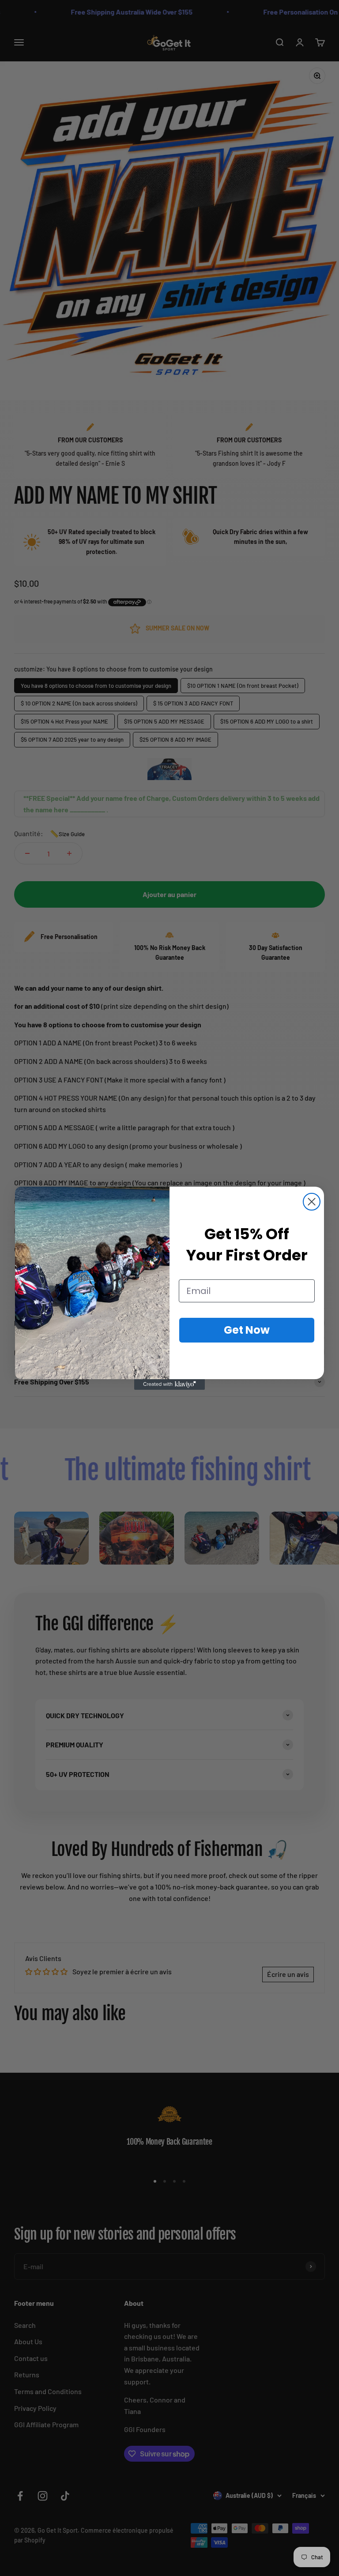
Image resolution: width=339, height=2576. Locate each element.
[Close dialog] (312, 1202)
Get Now (247, 1330)
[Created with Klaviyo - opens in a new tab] (169, 1384)
